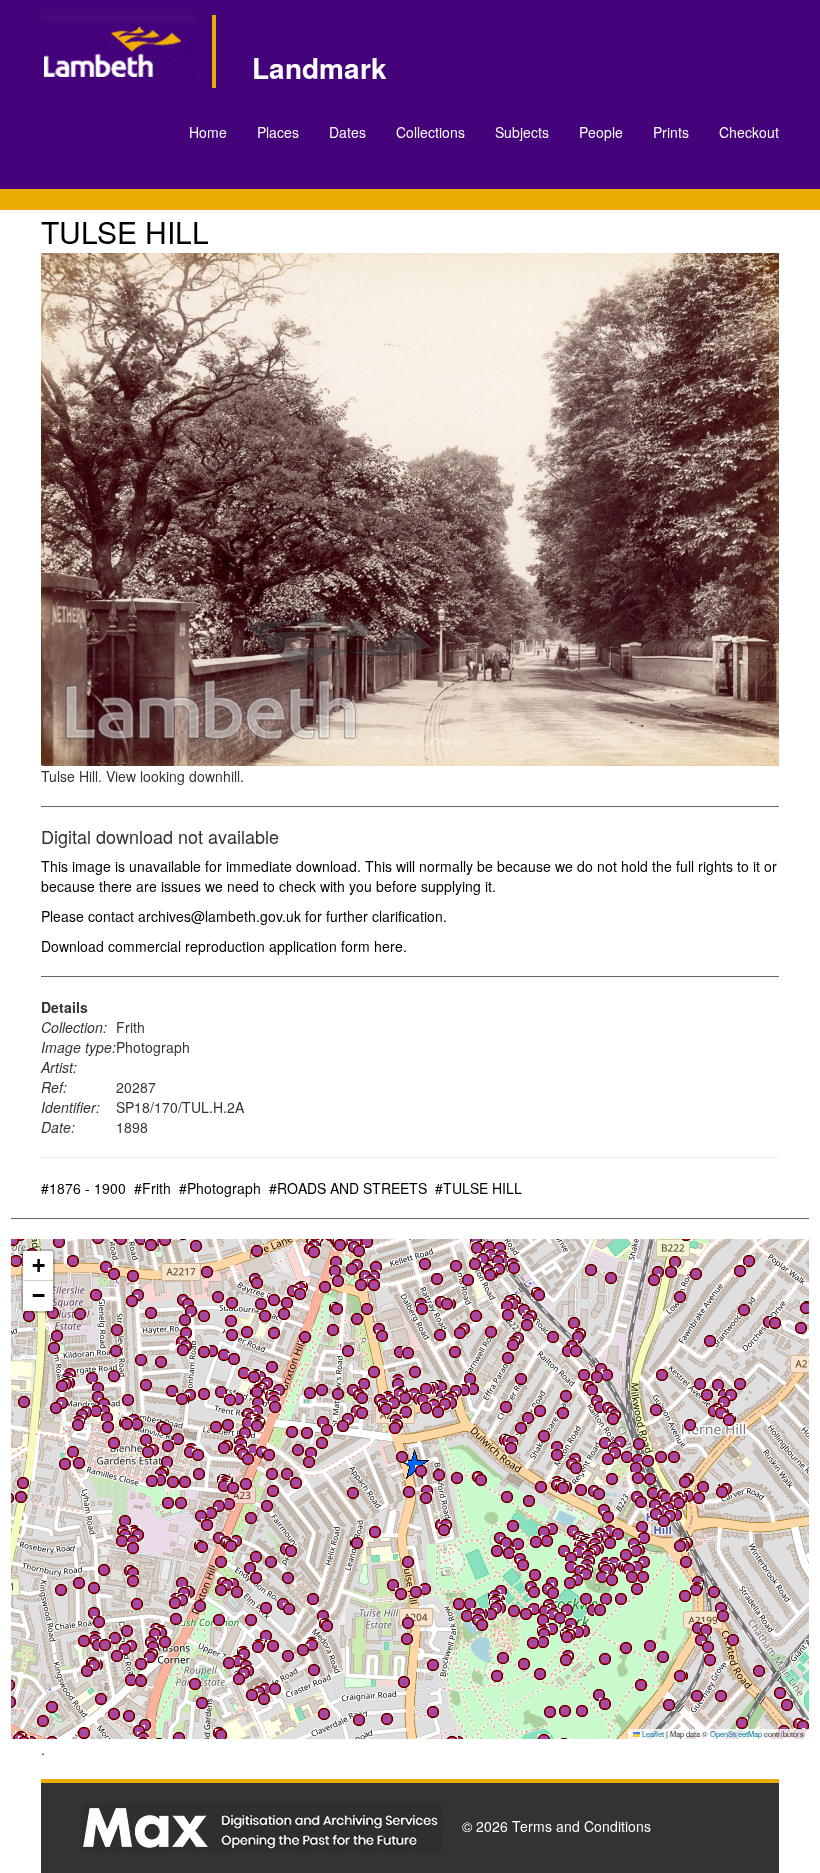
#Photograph (220, 1188)
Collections (430, 132)
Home (208, 132)
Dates (347, 132)
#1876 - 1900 (83, 1188)
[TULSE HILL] (410, 509)
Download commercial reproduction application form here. (224, 946)
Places (278, 132)
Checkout (749, 132)
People (601, 132)
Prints (671, 132)
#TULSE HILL (478, 1188)
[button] (338, 1394)
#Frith (152, 1188)
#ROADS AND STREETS (348, 1188)
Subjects (522, 132)
